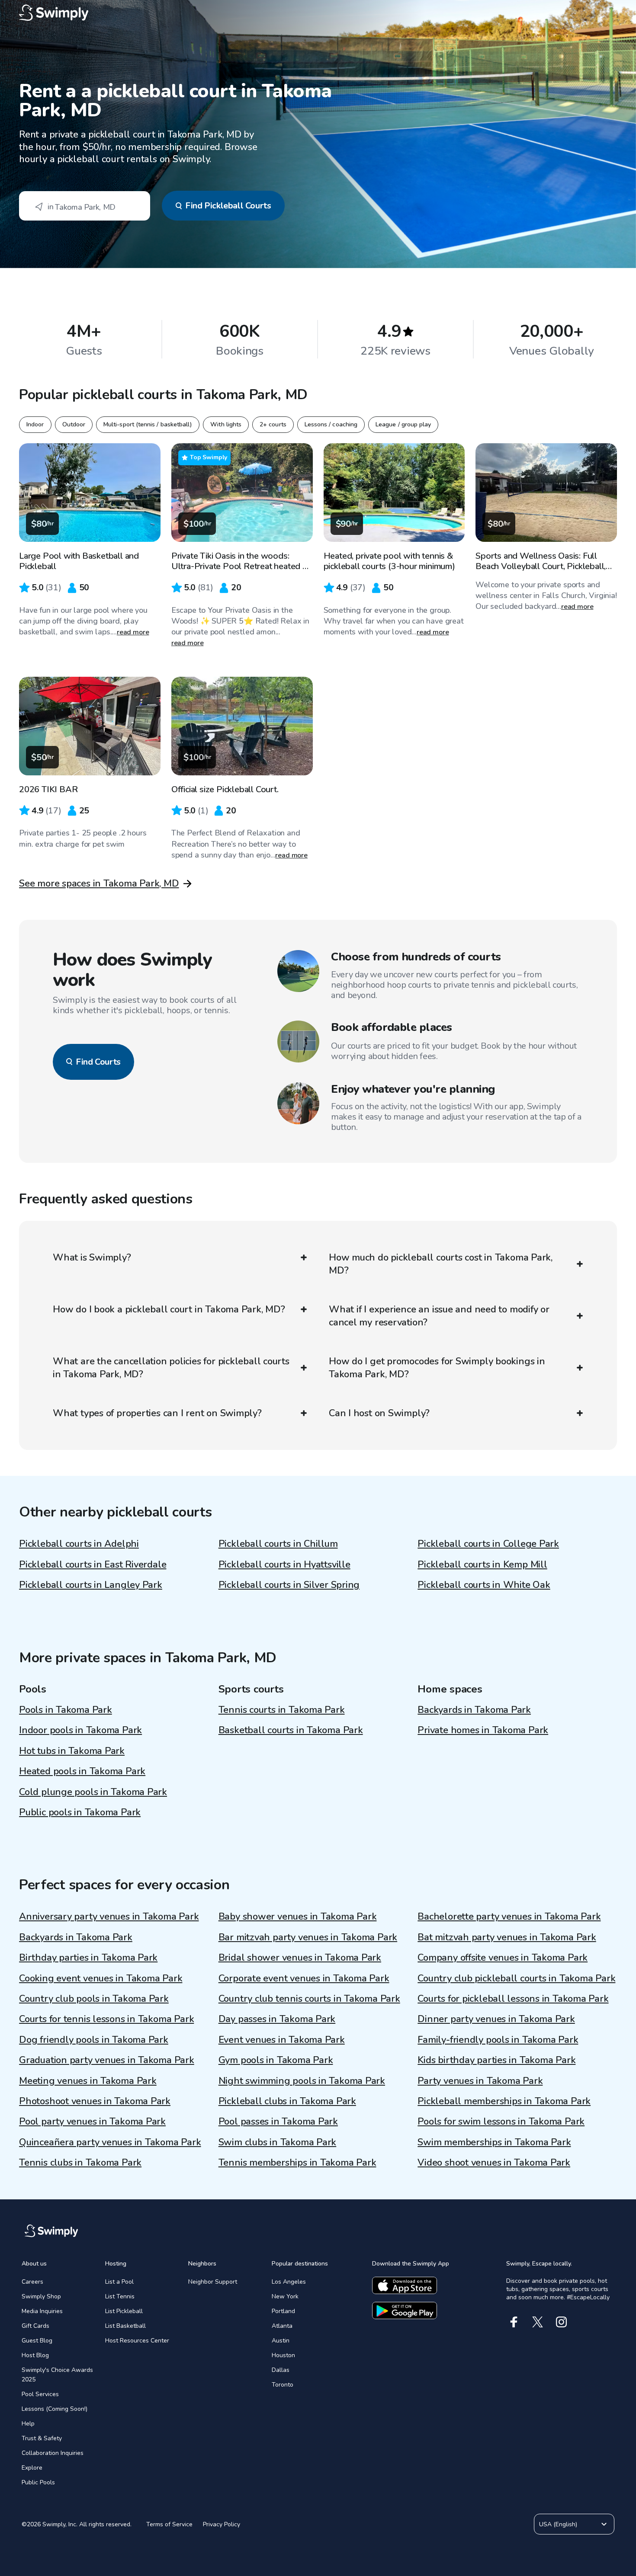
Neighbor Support (213, 2282)
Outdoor (74, 424)
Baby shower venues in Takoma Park (298, 1917)
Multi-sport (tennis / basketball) (148, 424)
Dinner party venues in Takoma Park (496, 2019)
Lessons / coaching (331, 424)
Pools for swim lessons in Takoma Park (501, 2122)
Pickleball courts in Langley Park (91, 1585)
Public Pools (38, 2482)
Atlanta (282, 2326)
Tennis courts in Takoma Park (282, 1710)
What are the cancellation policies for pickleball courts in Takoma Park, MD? (171, 1368)
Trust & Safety (42, 2438)
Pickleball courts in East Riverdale (93, 1565)
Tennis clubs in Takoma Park (80, 2163)
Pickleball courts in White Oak (484, 1585)
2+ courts (273, 424)
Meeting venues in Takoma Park (88, 2081)
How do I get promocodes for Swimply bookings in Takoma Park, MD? (437, 1368)
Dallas (281, 2370)
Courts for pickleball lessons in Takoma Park (513, 1999)
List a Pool (119, 2282)
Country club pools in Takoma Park (94, 1999)
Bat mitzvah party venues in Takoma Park (507, 1937)
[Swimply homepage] (318, 13)
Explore (32, 2468)
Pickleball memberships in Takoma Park (504, 2101)
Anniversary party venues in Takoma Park (109, 1917)
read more (133, 632)
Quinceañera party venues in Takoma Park (110, 2142)
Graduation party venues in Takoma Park (107, 2060)
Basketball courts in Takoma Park (291, 1730)
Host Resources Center (137, 2341)
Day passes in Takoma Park (277, 2019)
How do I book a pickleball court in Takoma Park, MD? (169, 1309)
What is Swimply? (92, 1258)
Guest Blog (37, 2341)
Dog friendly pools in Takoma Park (94, 2040)
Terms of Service (169, 2524)
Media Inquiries (42, 2311)
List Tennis (120, 2296)
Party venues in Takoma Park (480, 2081)
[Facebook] (514, 2322)
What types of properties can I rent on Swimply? (157, 1413)
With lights (226, 424)
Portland (283, 2311)
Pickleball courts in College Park (488, 1544)
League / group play (403, 424)
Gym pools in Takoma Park (276, 2060)
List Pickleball (124, 2311)
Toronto (283, 2385)
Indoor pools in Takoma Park (80, 1730)
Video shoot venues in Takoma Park (494, 2163)
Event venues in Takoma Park (282, 2040)
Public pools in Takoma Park (80, 1812)
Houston (283, 2355)
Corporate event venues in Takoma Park (304, 1978)
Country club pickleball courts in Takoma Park (516, 1978)
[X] (538, 2322)
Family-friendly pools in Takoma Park (498, 2040)
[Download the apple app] (405, 2285)
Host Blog (35, 2355)
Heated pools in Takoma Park (82, 1771)
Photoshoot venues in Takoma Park (95, 2101)
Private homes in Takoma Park (483, 1730)
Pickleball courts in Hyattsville (284, 1565)
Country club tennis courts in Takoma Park (309, 1999)
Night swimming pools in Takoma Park (302, 2081)
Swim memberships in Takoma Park (494, 2142)
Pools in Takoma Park (66, 1710)
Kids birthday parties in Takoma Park (496, 2060)
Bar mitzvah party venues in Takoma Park (308, 1937)
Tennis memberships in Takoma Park (297, 2163)
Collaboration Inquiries (53, 2453)
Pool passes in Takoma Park (278, 2122)
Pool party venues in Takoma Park (92, 2122)
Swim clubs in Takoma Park (278, 2142)
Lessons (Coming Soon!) (55, 2409)
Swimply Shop (41, 2296)
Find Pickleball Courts (228, 206)
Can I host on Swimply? (379, 1413)
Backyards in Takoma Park (474, 1710)
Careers (32, 2282)
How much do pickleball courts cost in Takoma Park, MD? (441, 1264)
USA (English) (558, 2524)
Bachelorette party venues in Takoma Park (509, 1917)
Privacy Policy (222, 2524)
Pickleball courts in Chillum (278, 1544)
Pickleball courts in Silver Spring (289, 1585)
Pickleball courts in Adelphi (79, 1544)
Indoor (35, 424)
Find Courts (98, 1062)
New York (285, 2296)
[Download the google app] (405, 2310)
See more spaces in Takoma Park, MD (99, 883)
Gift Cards (35, 2326)
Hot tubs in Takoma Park (72, 1751)
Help (28, 2424)
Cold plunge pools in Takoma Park (93, 1792)
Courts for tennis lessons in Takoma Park (106, 2019)
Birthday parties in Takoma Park (88, 1958)
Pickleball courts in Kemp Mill (482, 1565)
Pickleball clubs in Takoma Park (287, 2101)
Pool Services (40, 2394)
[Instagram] (561, 2322)
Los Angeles (289, 2282)
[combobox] (85, 206)
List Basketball (125, 2326)
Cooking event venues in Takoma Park (101, 1978)
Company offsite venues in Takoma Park (503, 1958)
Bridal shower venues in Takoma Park (300, 1958)
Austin (281, 2341)
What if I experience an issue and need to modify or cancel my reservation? (439, 1316)
